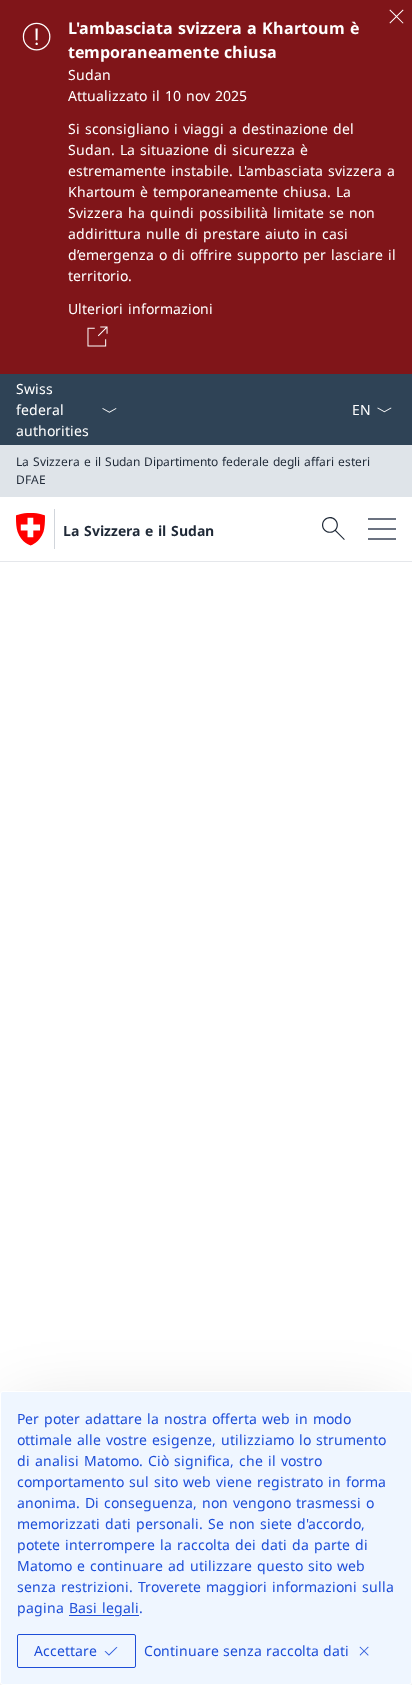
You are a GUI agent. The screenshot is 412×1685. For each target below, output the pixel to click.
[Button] (94, 336)
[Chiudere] (396, 16)
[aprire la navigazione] (382, 529)
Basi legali (104, 1607)
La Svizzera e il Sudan (138, 530)
